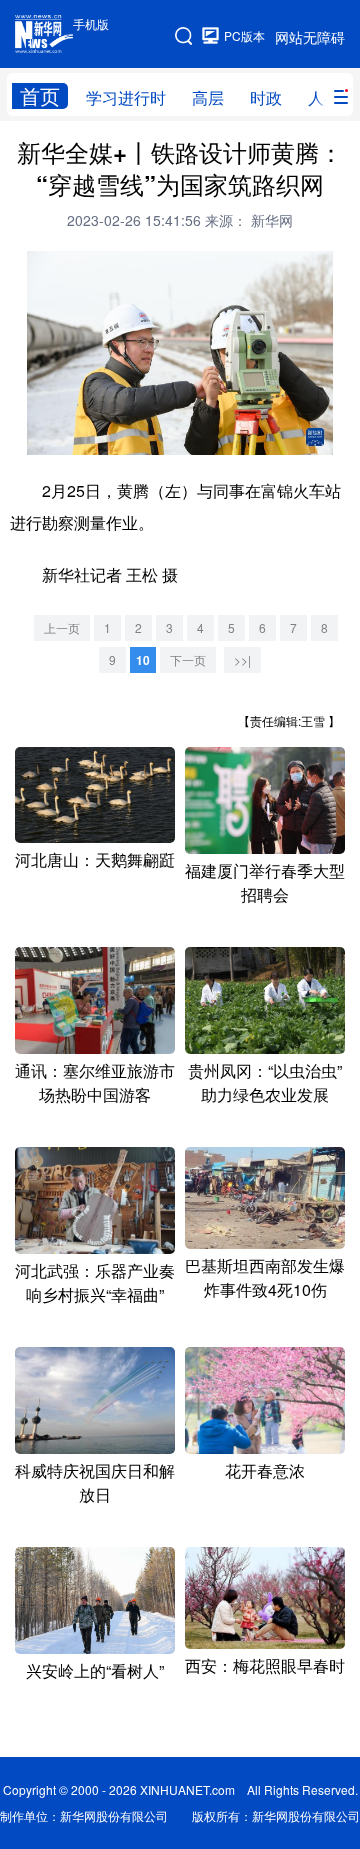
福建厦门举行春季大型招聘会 (265, 882)
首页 (40, 96)
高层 (208, 97)
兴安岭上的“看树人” (95, 1670)
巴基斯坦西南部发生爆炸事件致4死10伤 (265, 1277)
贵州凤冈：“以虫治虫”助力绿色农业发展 (265, 1082)
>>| (242, 659)
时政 (266, 97)
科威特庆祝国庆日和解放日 (95, 1482)
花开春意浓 (265, 1470)
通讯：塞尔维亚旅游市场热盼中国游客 (95, 1082)
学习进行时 (126, 97)
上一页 (62, 627)
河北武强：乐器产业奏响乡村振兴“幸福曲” (95, 1282)
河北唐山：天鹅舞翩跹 (95, 859)
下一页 (188, 659)
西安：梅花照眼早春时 (265, 1665)
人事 (324, 97)
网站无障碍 (310, 37)
